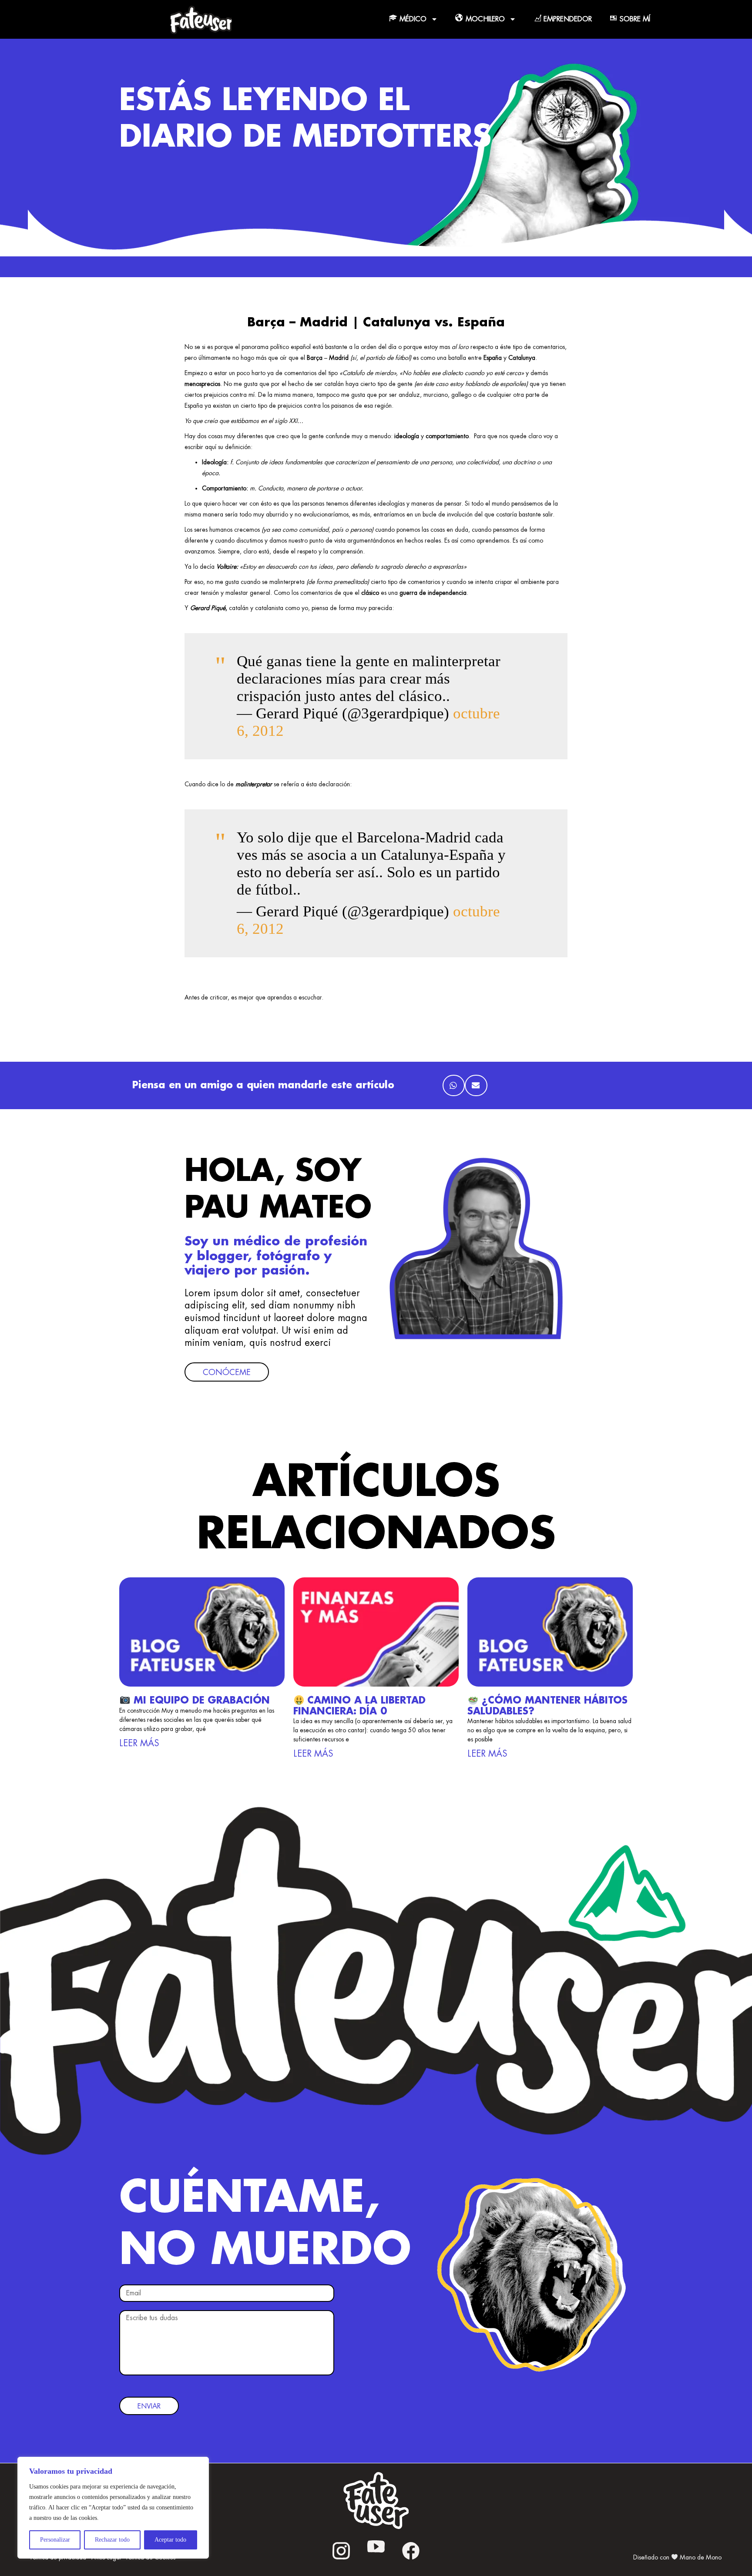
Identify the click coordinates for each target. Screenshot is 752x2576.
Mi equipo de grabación (200, 1701)
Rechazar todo (112, 2540)
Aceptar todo (170, 2540)
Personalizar (55, 2540)
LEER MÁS (139, 1743)
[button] (454, 1086)
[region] (113, 2508)
